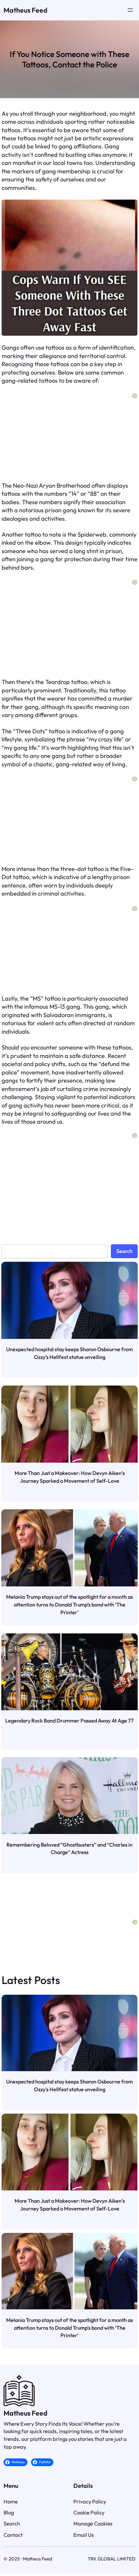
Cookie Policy (89, 2480)
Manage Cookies (93, 2491)
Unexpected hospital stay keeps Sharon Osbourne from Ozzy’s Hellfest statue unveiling (69, 1353)
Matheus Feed (26, 10)
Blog (9, 2480)
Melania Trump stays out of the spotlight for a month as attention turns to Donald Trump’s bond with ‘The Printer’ (69, 1604)
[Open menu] (130, 10)
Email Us (84, 2502)
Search (124, 1251)
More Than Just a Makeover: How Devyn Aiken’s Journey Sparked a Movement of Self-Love (70, 1477)
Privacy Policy (90, 2469)
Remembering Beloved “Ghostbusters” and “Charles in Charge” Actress (69, 1849)
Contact (13, 2502)
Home (11, 2469)
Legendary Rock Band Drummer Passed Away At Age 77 (69, 1721)
